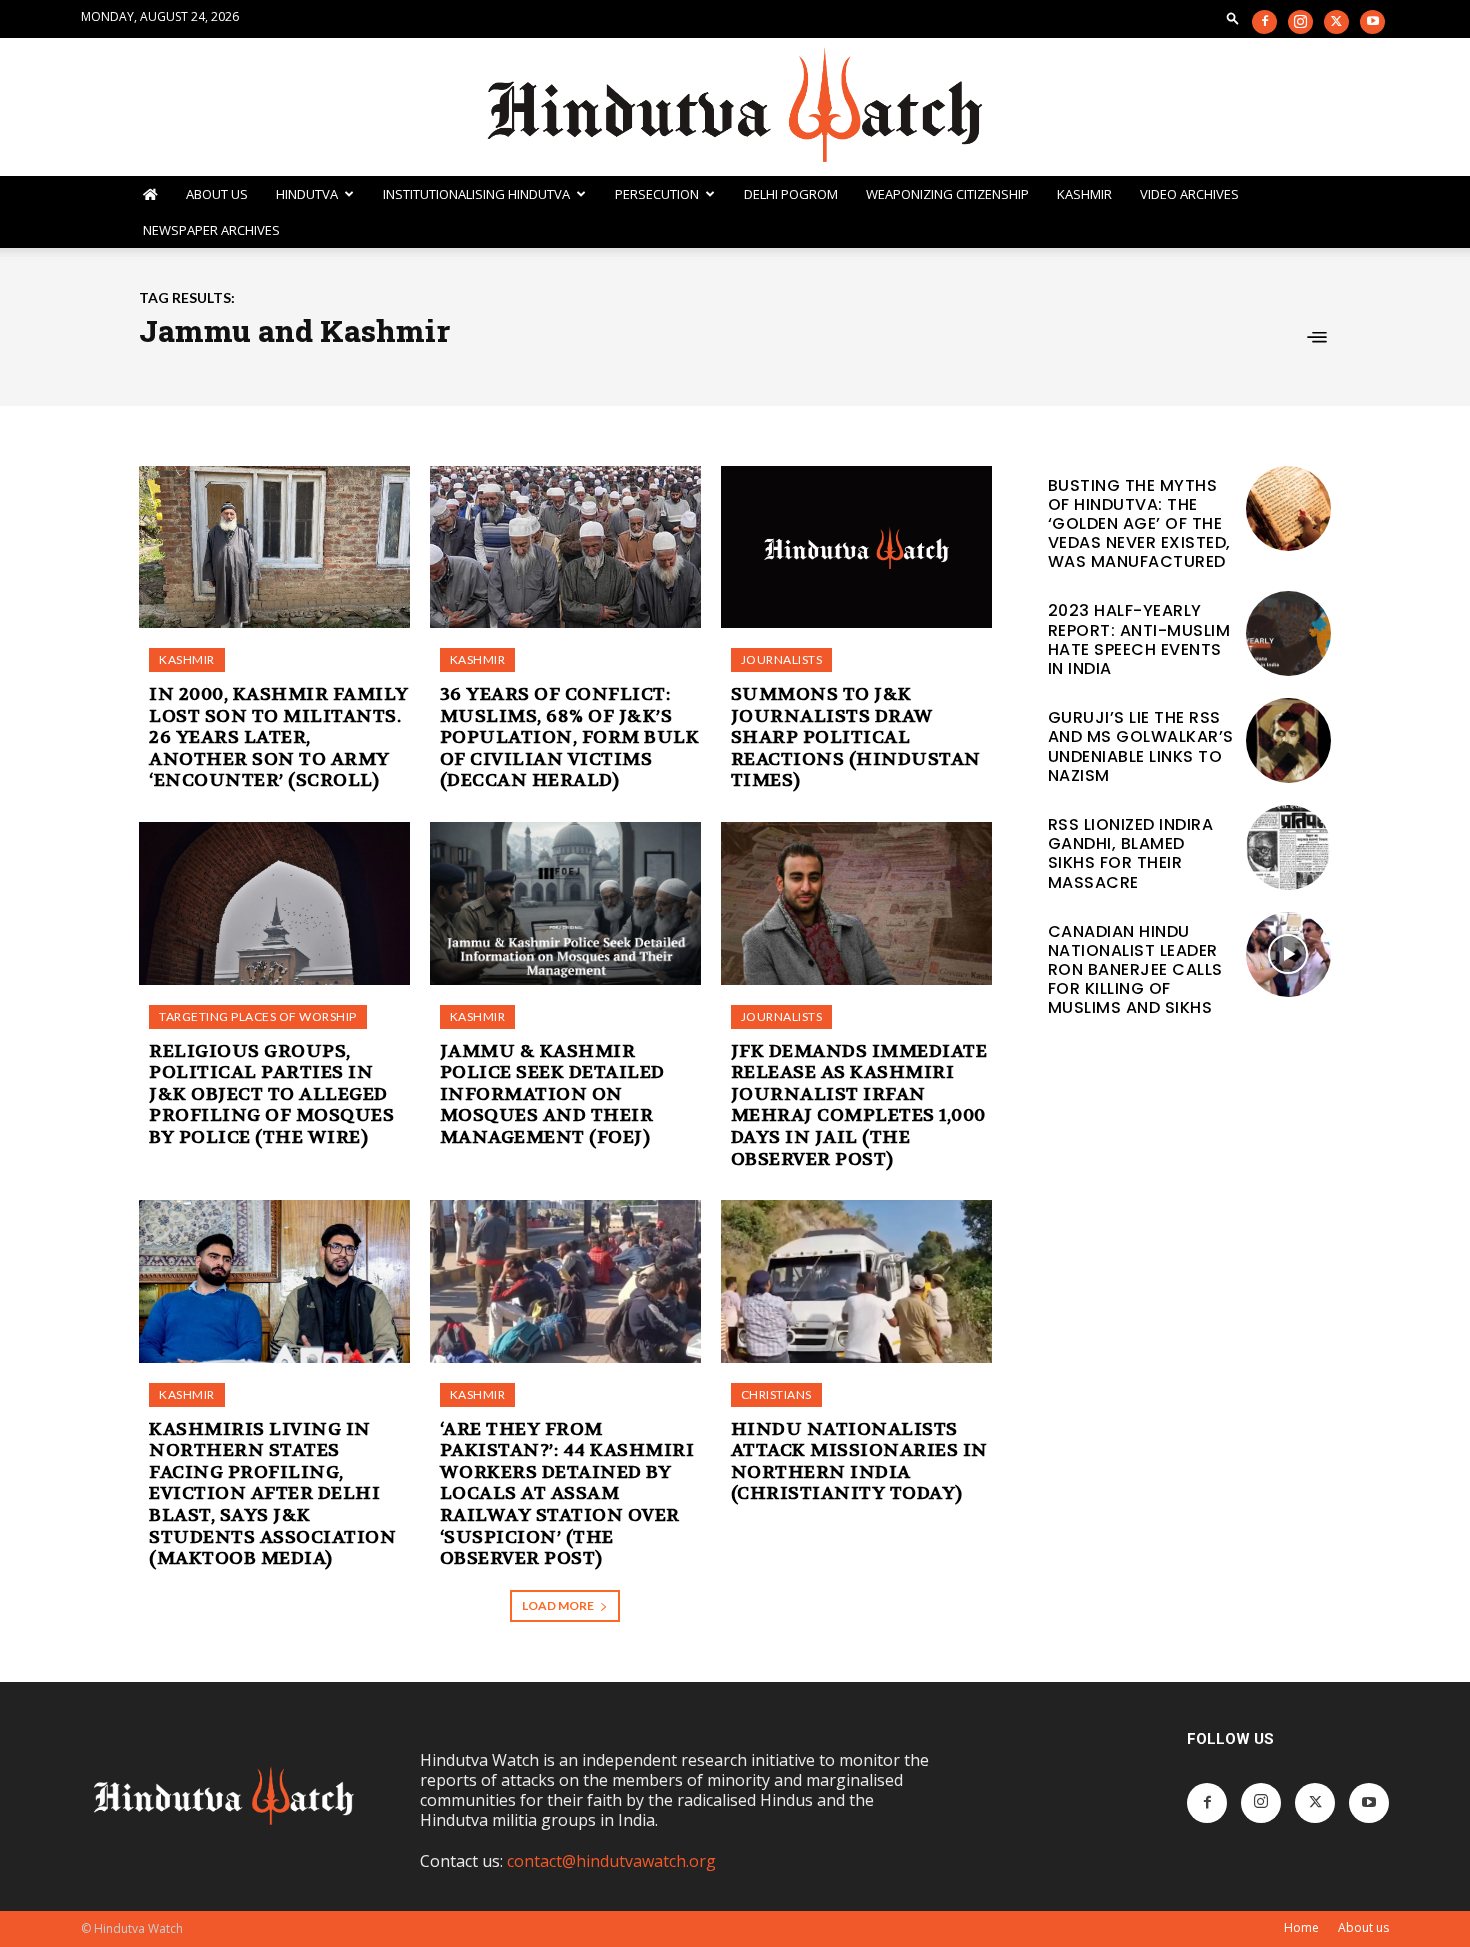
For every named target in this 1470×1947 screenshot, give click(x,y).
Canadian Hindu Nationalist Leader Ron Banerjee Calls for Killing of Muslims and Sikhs (1135, 970)
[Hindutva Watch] (735, 107)
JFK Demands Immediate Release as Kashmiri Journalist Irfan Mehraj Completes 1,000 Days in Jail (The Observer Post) (859, 1105)
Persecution (657, 194)
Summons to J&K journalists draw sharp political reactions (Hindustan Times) (856, 737)
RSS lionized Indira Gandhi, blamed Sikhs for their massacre (1131, 853)
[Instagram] (1300, 22)
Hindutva (307, 194)
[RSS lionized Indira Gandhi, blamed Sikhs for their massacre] (1288, 847)
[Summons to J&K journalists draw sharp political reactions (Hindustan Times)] (856, 547)
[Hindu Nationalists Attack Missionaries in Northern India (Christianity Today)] (856, 1281)
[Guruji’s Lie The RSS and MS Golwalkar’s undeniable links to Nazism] (1288, 740)
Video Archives (1189, 194)
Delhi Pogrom (791, 194)
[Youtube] (1372, 22)
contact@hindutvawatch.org (611, 1861)
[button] (1233, 17)
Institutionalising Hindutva (476, 194)
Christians (776, 1394)
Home (1301, 1927)
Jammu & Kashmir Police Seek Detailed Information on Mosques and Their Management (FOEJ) (552, 1094)
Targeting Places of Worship (258, 1016)
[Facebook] (1264, 22)
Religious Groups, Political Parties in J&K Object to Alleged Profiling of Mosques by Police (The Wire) (271, 1094)
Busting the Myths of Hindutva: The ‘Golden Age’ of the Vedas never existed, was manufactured (1139, 524)
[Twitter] (1336, 22)
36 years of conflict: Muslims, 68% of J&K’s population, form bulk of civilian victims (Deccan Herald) (570, 737)
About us (1363, 1927)
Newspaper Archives (211, 230)
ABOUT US (217, 194)
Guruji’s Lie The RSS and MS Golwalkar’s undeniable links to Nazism (1141, 746)
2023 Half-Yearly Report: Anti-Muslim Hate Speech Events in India (1139, 639)
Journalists (782, 659)
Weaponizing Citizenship (947, 194)
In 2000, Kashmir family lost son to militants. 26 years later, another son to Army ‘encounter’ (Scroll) (279, 737)
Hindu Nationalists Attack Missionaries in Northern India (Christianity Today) (859, 1462)
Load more (558, 1605)
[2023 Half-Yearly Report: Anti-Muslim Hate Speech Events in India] (1288, 633)
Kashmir (1084, 194)
